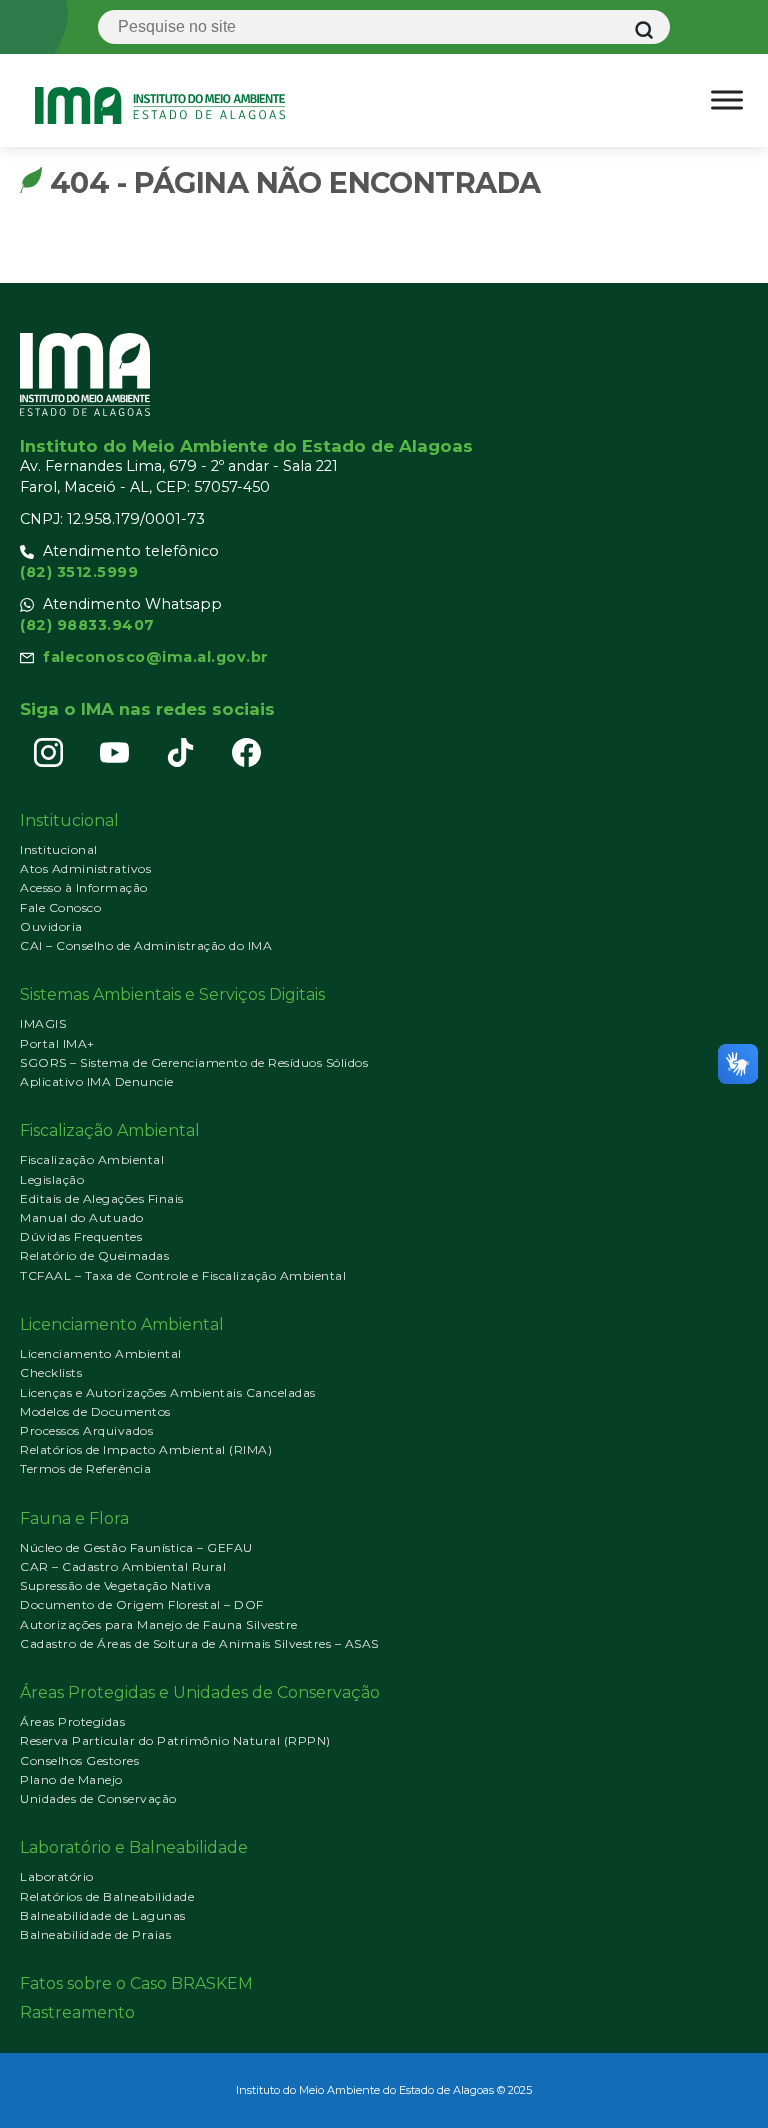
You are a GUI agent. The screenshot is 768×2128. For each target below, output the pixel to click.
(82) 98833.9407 (87, 625)
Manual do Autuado (82, 1217)
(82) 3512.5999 (79, 572)
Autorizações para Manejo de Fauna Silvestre (159, 1624)
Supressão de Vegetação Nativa (116, 1585)
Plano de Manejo (71, 1779)
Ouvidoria (51, 926)
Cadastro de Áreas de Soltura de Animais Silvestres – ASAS (199, 1643)
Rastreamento (77, 2012)
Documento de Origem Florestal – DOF (142, 1604)
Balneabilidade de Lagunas (103, 1915)
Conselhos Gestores (79, 1760)
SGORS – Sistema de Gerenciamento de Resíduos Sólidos (194, 1062)
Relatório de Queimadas (94, 1255)
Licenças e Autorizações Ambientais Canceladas (168, 1392)
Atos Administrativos (85, 868)
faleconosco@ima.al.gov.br (156, 657)
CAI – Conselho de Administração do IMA (146, 945)
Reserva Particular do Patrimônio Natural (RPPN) (175, 1740)
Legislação (52, 1179)
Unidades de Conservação (98, 1798)
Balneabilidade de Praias (95, 1934)
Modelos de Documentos (95, 1411)
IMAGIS (43, 1023)
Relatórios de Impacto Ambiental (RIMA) (146, 1449)
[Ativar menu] (727, 100)
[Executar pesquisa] (644, 30)
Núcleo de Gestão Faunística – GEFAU (136, 1547)
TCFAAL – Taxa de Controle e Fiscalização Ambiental (183, 1275)
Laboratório (57, 1876)
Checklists (51, 1372)
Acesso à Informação (84, 887)
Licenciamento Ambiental (101, 1353)
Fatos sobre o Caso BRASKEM (136, 1983)
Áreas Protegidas (72, 1721)
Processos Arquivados (86, 1430)
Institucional (59, 849)
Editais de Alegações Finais (102, 1198)
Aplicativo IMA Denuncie (97, 1081)
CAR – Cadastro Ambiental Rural (123, 1566)
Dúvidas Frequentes (81, 1236)
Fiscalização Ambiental (92, 1159)
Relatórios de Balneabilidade (107, 1896)
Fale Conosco (60, 907)
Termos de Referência (85, 1468)
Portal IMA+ (57, 1043)
